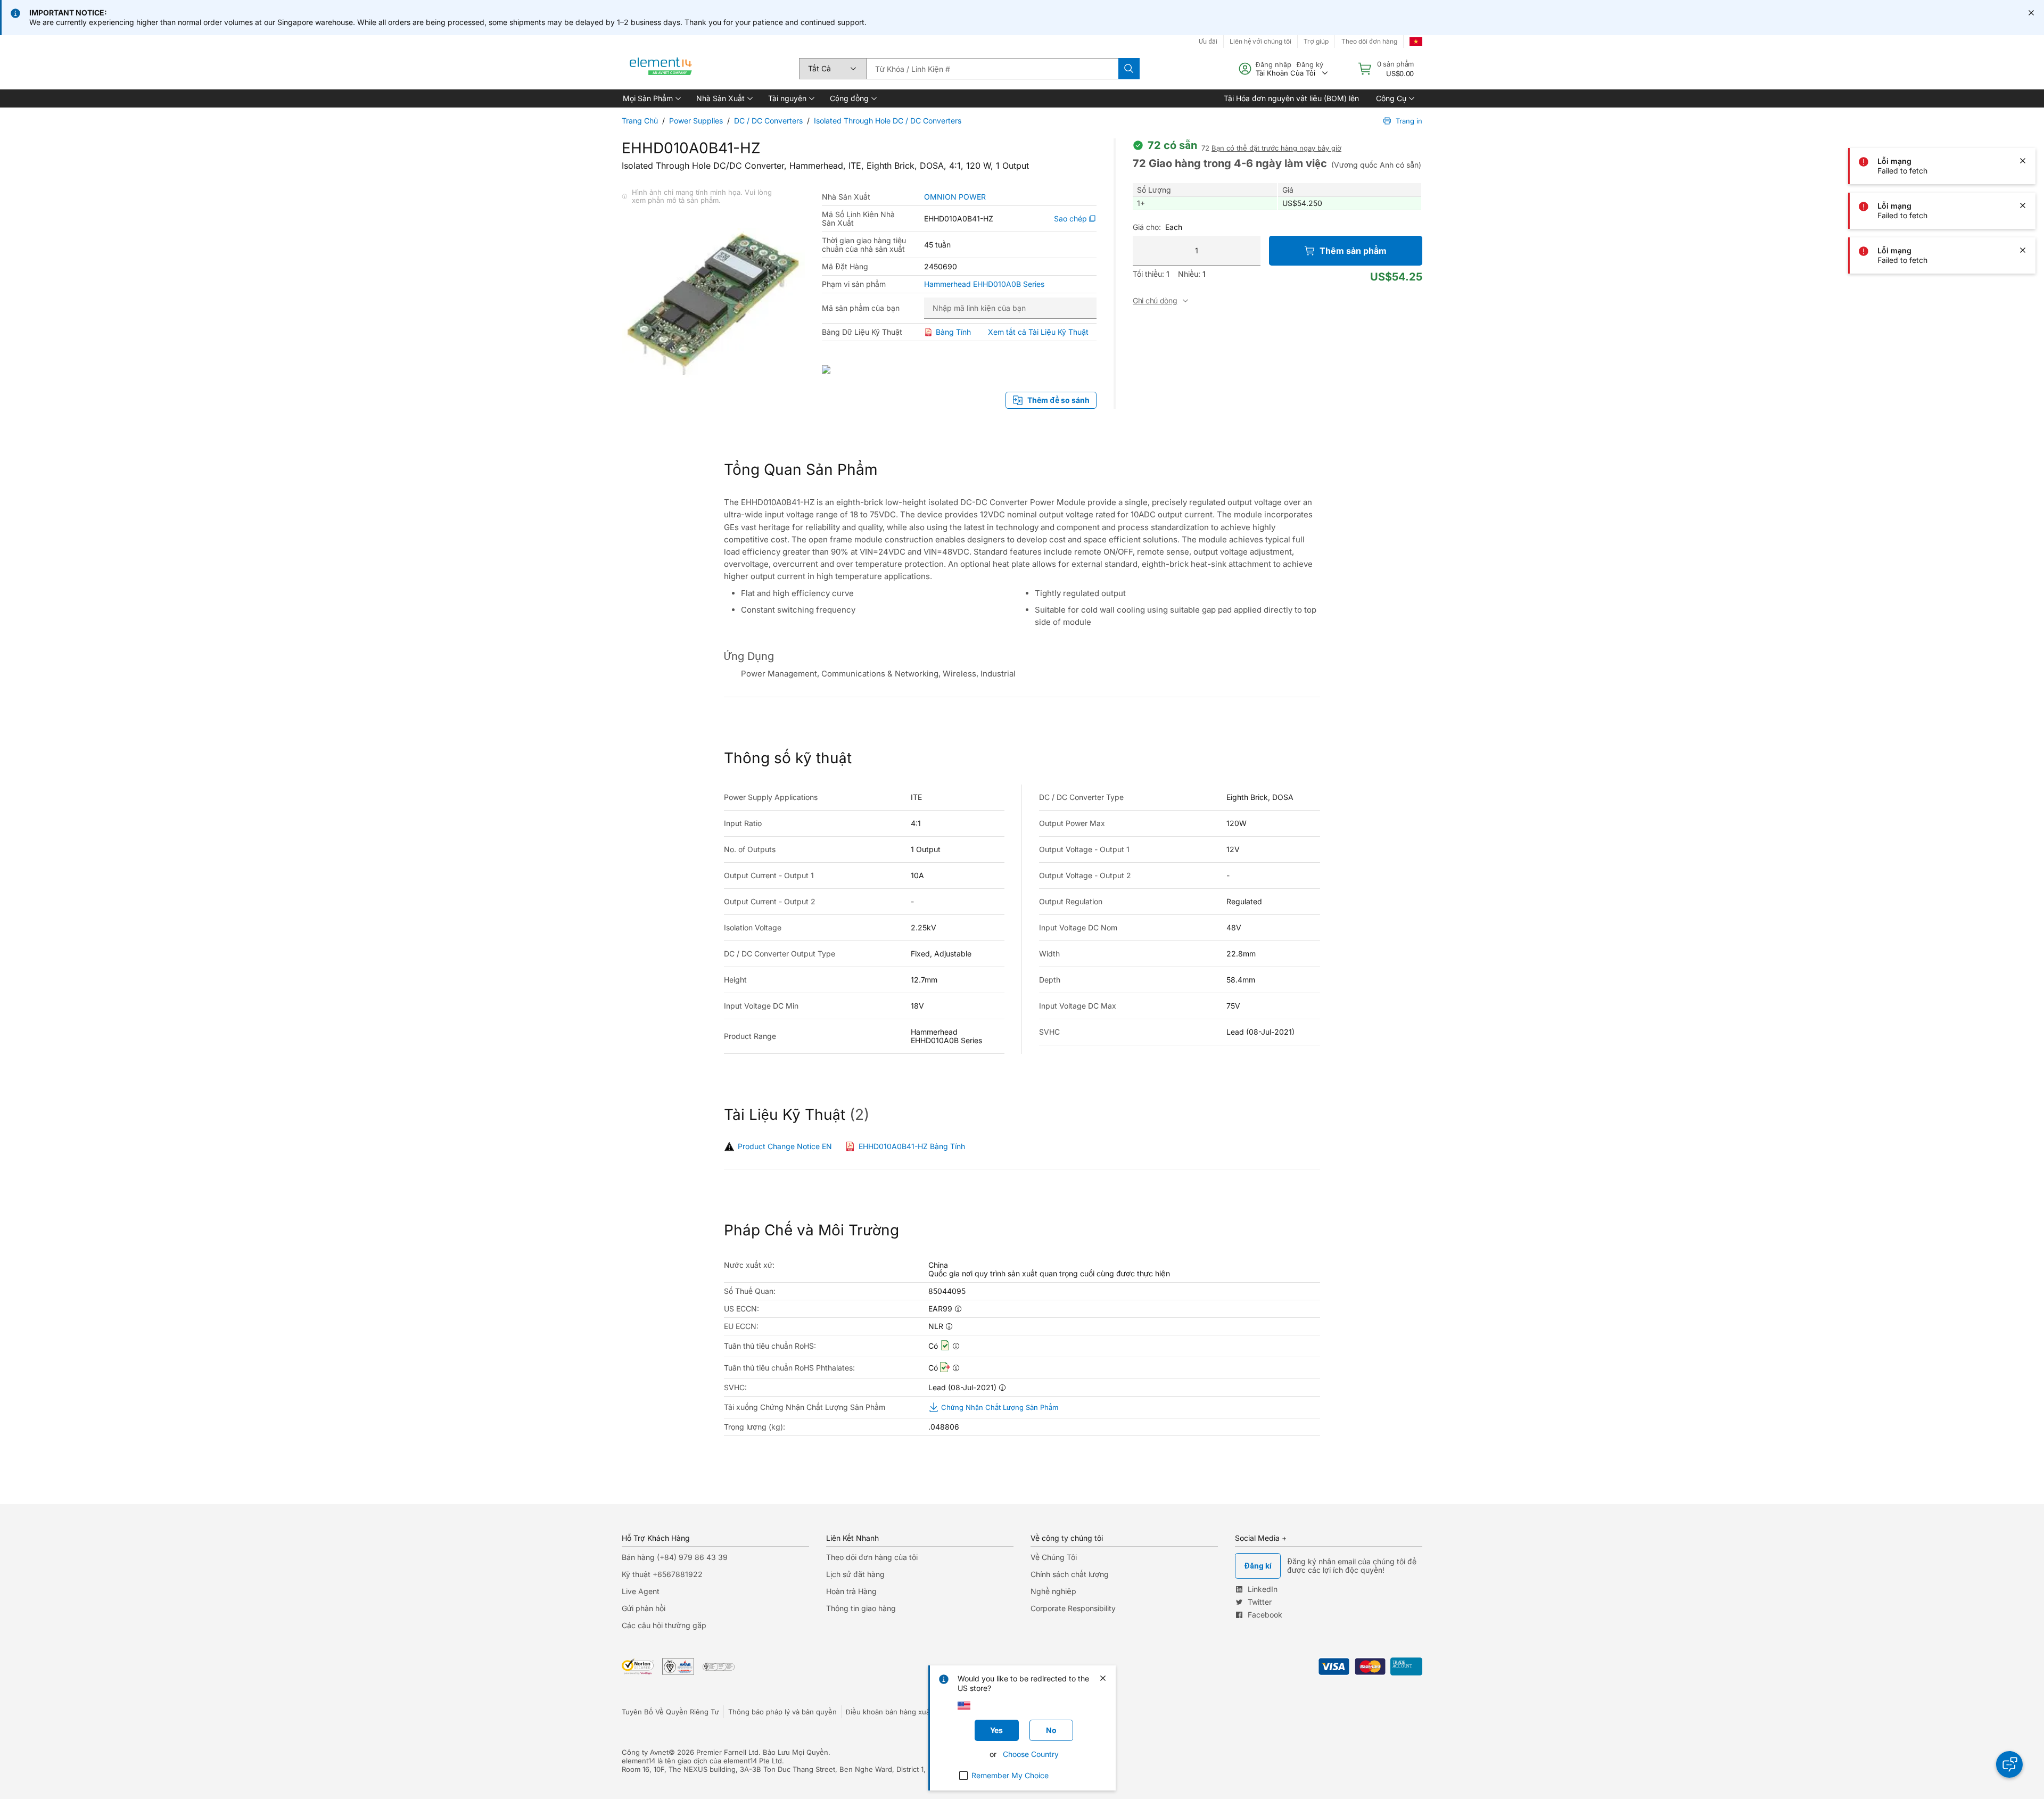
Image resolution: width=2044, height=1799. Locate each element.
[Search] (1129, 69)
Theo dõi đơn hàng (1369, 41)
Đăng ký (1310, 64)
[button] (651, 98)
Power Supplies (696, 121)
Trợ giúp (1316, 41)
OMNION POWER (955, 197)
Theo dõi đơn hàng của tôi (872, 1557)
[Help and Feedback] (2009, 1764)
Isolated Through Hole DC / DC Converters (888, 121)
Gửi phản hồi (644, 1608)
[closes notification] (2031, 13)
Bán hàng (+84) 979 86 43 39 (675, 1557)
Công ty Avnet (645, 1752)
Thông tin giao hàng (861, 1608)
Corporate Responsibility (1073, 1608)
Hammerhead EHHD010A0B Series (984, 284)
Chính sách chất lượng (1070, 1574)
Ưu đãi (1208, 41)
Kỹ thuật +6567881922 (662, 1574)
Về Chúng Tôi (1054, 1557)
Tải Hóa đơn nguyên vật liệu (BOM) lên (1291, 98)
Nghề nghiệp (1053, 1591)
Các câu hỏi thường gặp (664, 1625)
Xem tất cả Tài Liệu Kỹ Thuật (1038, 332)
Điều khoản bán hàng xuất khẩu (898, 1712)
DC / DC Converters (768, 121)
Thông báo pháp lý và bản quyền (782, 1712)
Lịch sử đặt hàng (855, 1574)
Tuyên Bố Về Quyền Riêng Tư (670, 1712)
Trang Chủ (640, 121)
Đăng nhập (1274, 64)
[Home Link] (661, 69)
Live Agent (641, 1591)
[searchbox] (992, 69)
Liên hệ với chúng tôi (1260, 41)
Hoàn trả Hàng (851, 1591)
